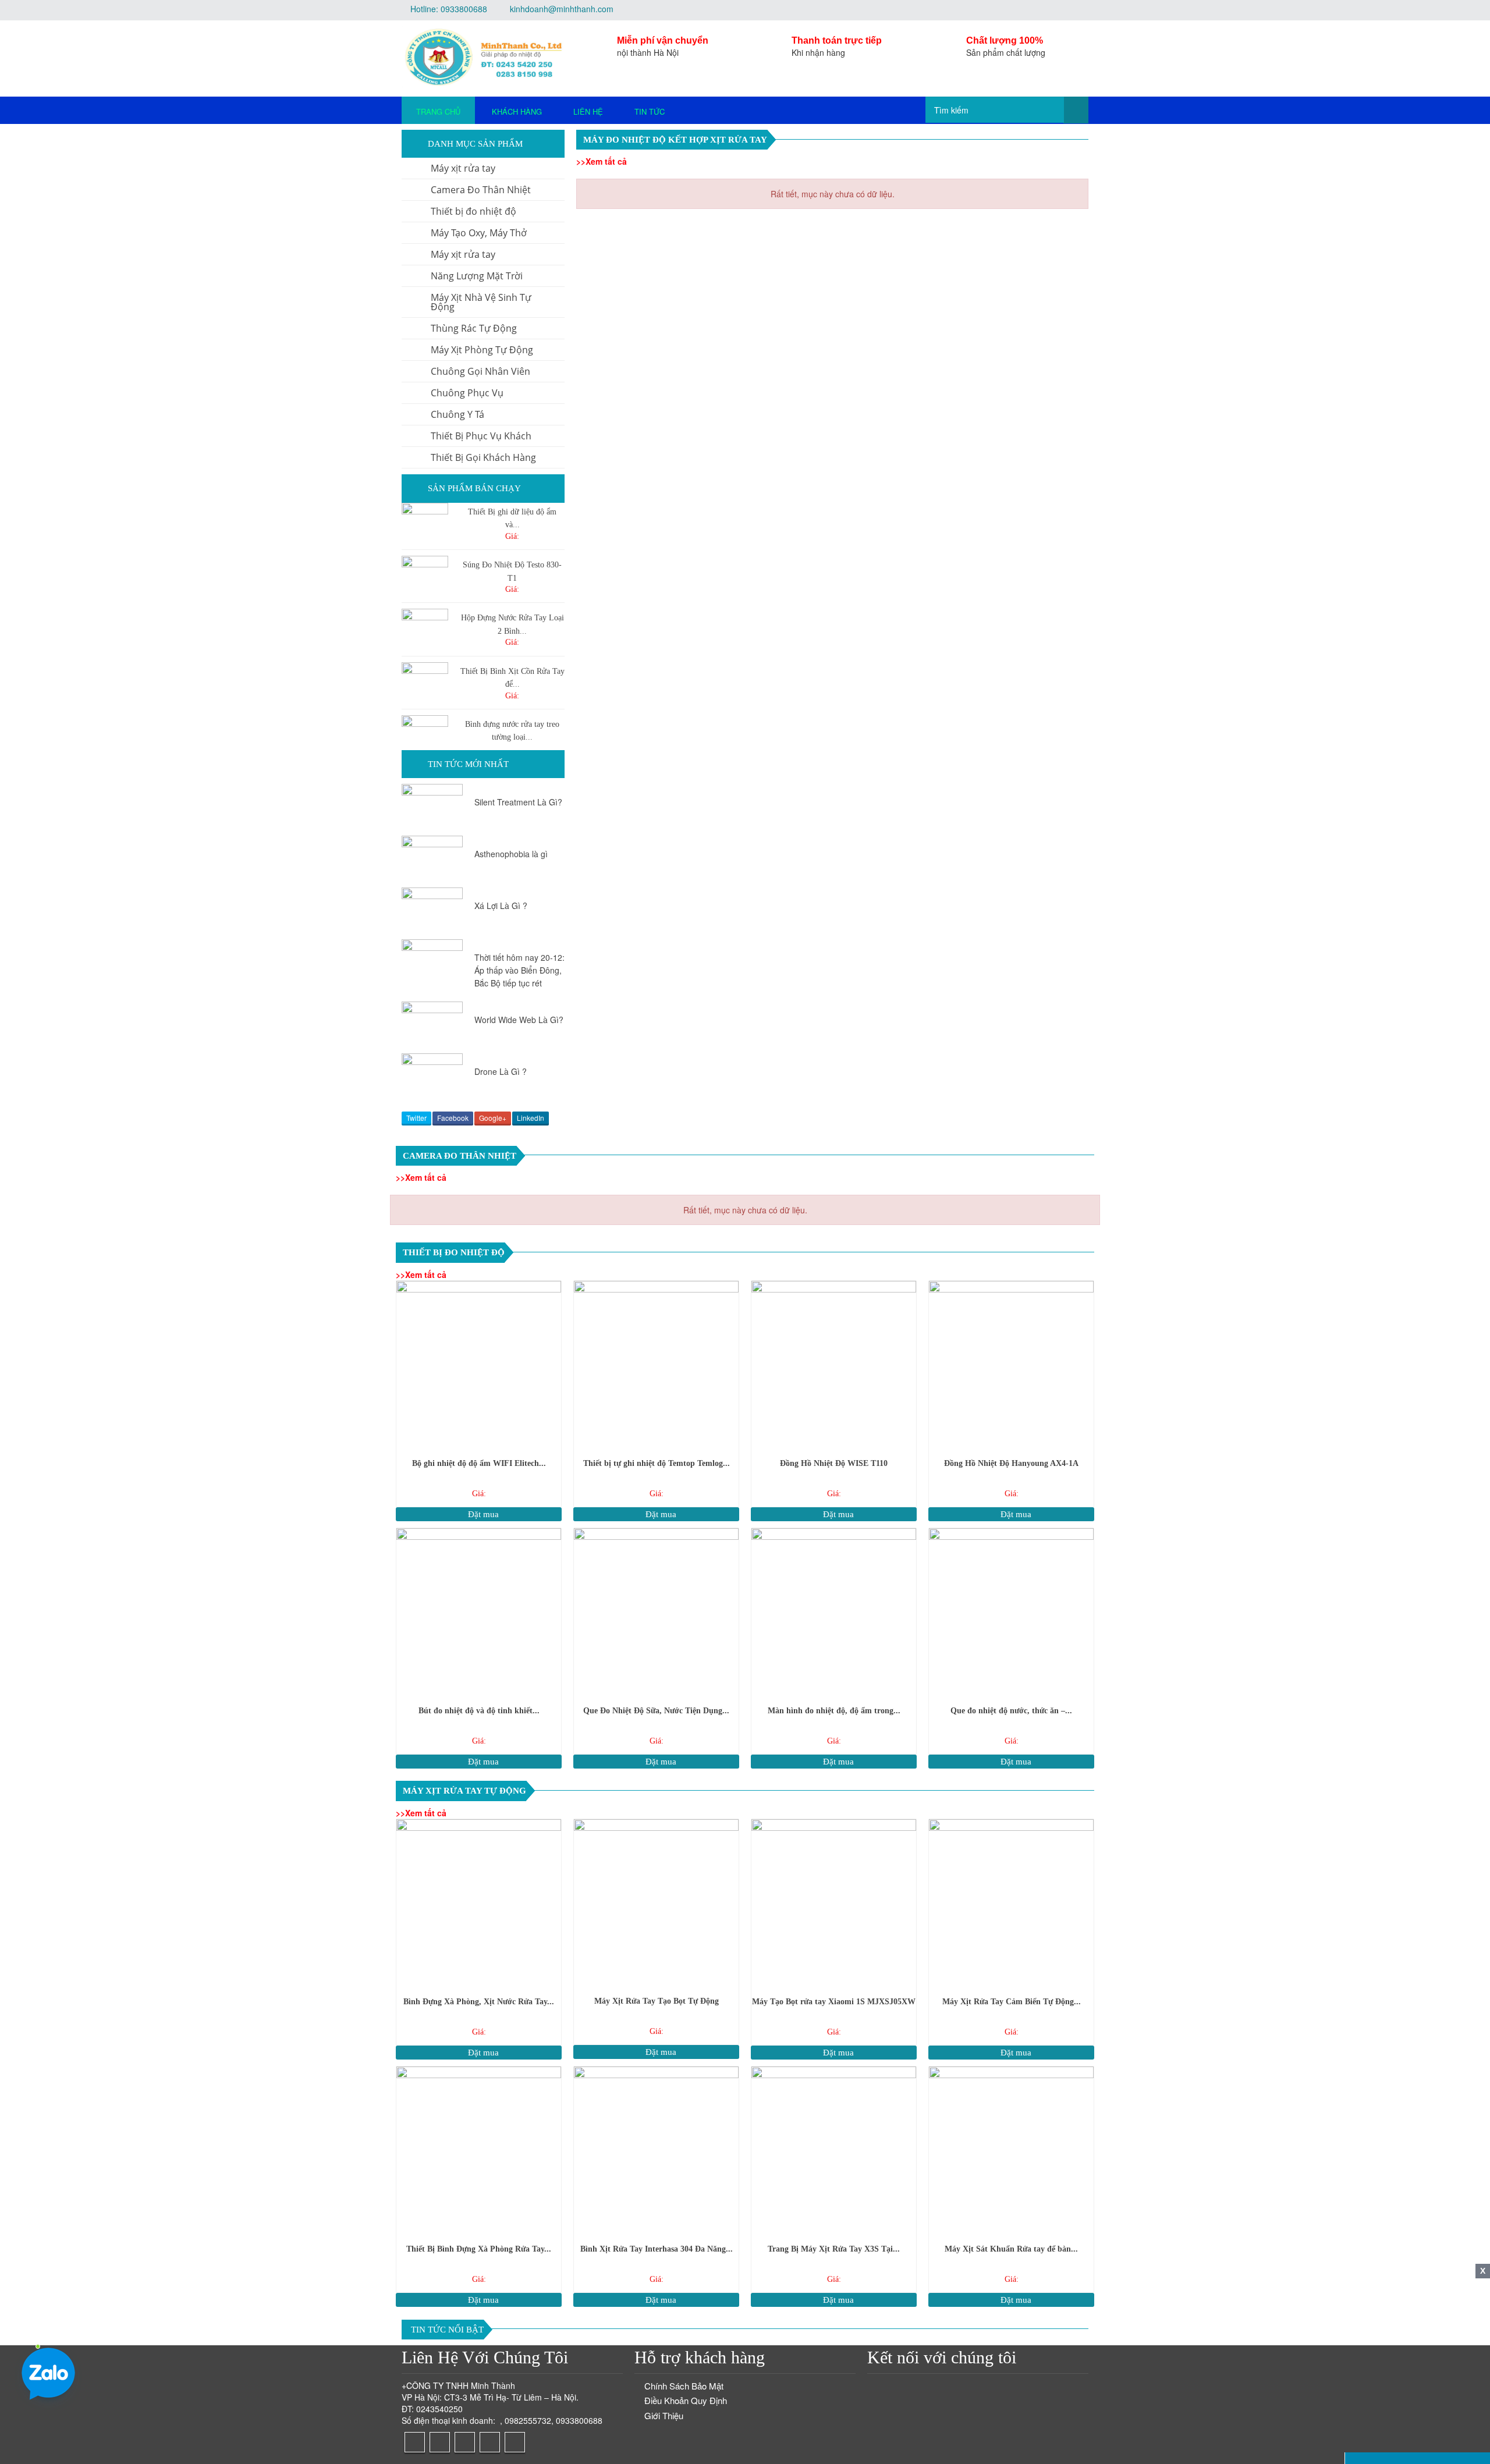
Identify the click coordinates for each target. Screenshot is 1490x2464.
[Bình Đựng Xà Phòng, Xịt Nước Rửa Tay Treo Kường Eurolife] (479, 1902)
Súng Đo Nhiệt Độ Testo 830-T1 (512, 571)
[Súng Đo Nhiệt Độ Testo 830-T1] (425, 579)
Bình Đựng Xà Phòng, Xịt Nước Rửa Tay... (479, 2002)
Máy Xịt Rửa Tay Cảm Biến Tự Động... (1012, 2002)
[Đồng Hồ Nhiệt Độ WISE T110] (834, 1363)
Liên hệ (588, 111)
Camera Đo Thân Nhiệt (481, 190)
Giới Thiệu (664, 2415)
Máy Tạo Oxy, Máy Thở (479, 233)
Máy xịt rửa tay (463, 168)
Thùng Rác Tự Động (474, 328)
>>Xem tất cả (602, 161)
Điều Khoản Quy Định (686, 2400)
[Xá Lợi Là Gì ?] (432, 910)
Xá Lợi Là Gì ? (501, 906)
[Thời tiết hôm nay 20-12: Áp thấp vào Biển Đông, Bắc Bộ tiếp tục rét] (432, 956)
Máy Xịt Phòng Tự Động (482, 350)
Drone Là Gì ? (501, 1071)
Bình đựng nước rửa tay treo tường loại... (512, 731)
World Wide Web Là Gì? (519, 1020)
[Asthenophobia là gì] (432, 859)
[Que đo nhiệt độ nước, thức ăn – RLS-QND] (1011, 1611)
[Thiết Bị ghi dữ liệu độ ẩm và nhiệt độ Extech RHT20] (425, 526)
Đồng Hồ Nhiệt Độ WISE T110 (834, 1463)
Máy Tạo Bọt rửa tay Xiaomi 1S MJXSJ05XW (834, 2002)
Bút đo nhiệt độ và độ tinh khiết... (479, 1711)
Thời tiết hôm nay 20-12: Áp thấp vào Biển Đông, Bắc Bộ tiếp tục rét (519, 970)
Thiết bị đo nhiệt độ (473, 211)
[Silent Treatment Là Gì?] (432, 807)
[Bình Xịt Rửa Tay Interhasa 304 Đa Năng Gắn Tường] (656, 2149)
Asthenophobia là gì (511, 854)
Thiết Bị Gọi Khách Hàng (483, 457)
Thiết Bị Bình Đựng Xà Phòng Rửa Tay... (479, 2249)
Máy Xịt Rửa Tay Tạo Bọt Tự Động (657, 2001)
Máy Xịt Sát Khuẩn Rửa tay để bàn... (1011, 2249)
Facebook (453, 1118)
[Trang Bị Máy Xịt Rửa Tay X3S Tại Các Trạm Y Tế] (834, 2149)
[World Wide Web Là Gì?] (432, 1025)
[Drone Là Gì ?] (432, 1076)
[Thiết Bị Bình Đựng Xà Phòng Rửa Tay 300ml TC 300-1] (479, 2149)
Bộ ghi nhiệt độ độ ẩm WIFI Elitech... (479, 1463)
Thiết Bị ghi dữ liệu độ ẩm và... (512, 518)
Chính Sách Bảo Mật (684, 2386)
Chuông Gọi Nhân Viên (480, 371)
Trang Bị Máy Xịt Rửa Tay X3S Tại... (834, 2249)
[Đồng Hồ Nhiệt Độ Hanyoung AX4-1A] (1011, 1363)
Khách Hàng (517, 111)
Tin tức (650, 111)
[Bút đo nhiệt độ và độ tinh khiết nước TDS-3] (479, 1611)
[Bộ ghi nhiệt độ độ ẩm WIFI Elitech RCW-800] (479, 1363)
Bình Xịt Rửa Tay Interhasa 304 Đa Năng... (657, 2249)
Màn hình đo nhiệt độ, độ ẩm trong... (834, 1711)
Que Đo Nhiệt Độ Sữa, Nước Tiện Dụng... (656, 1711)
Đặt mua (482, 1514)
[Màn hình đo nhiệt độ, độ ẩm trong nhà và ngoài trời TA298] (834, 1611)
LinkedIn (531, 1118)
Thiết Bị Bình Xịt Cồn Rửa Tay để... (512, 678)
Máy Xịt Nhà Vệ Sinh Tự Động (481, 302)
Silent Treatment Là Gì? (518, 802)
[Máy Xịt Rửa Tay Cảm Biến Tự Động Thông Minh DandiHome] (1011, 1902)
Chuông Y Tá (457, 414)
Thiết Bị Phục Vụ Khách (481, 436)
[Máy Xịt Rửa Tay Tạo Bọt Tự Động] (656, 1902)
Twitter (416, 1118)
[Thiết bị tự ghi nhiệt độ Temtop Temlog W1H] (656, 1363)
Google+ (493, 1118)
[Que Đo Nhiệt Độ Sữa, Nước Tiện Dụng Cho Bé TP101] (656, 1611)
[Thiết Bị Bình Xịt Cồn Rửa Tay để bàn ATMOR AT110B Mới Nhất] (425, 686)
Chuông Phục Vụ (467, 393)
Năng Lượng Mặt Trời (477, 276)
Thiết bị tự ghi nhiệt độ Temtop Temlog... (657, 1463)
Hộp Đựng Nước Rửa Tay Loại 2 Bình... (512, 624)
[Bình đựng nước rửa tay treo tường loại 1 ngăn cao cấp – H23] (425, 739)
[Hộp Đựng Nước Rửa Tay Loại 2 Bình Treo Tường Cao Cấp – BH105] (425, 632)
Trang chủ (438, 111)
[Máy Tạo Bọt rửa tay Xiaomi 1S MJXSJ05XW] (834, 1902)
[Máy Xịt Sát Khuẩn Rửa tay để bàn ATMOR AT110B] (1011, 2149)
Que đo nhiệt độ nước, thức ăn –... (1011, 1711)
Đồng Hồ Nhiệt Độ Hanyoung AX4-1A (1011, 1463)
